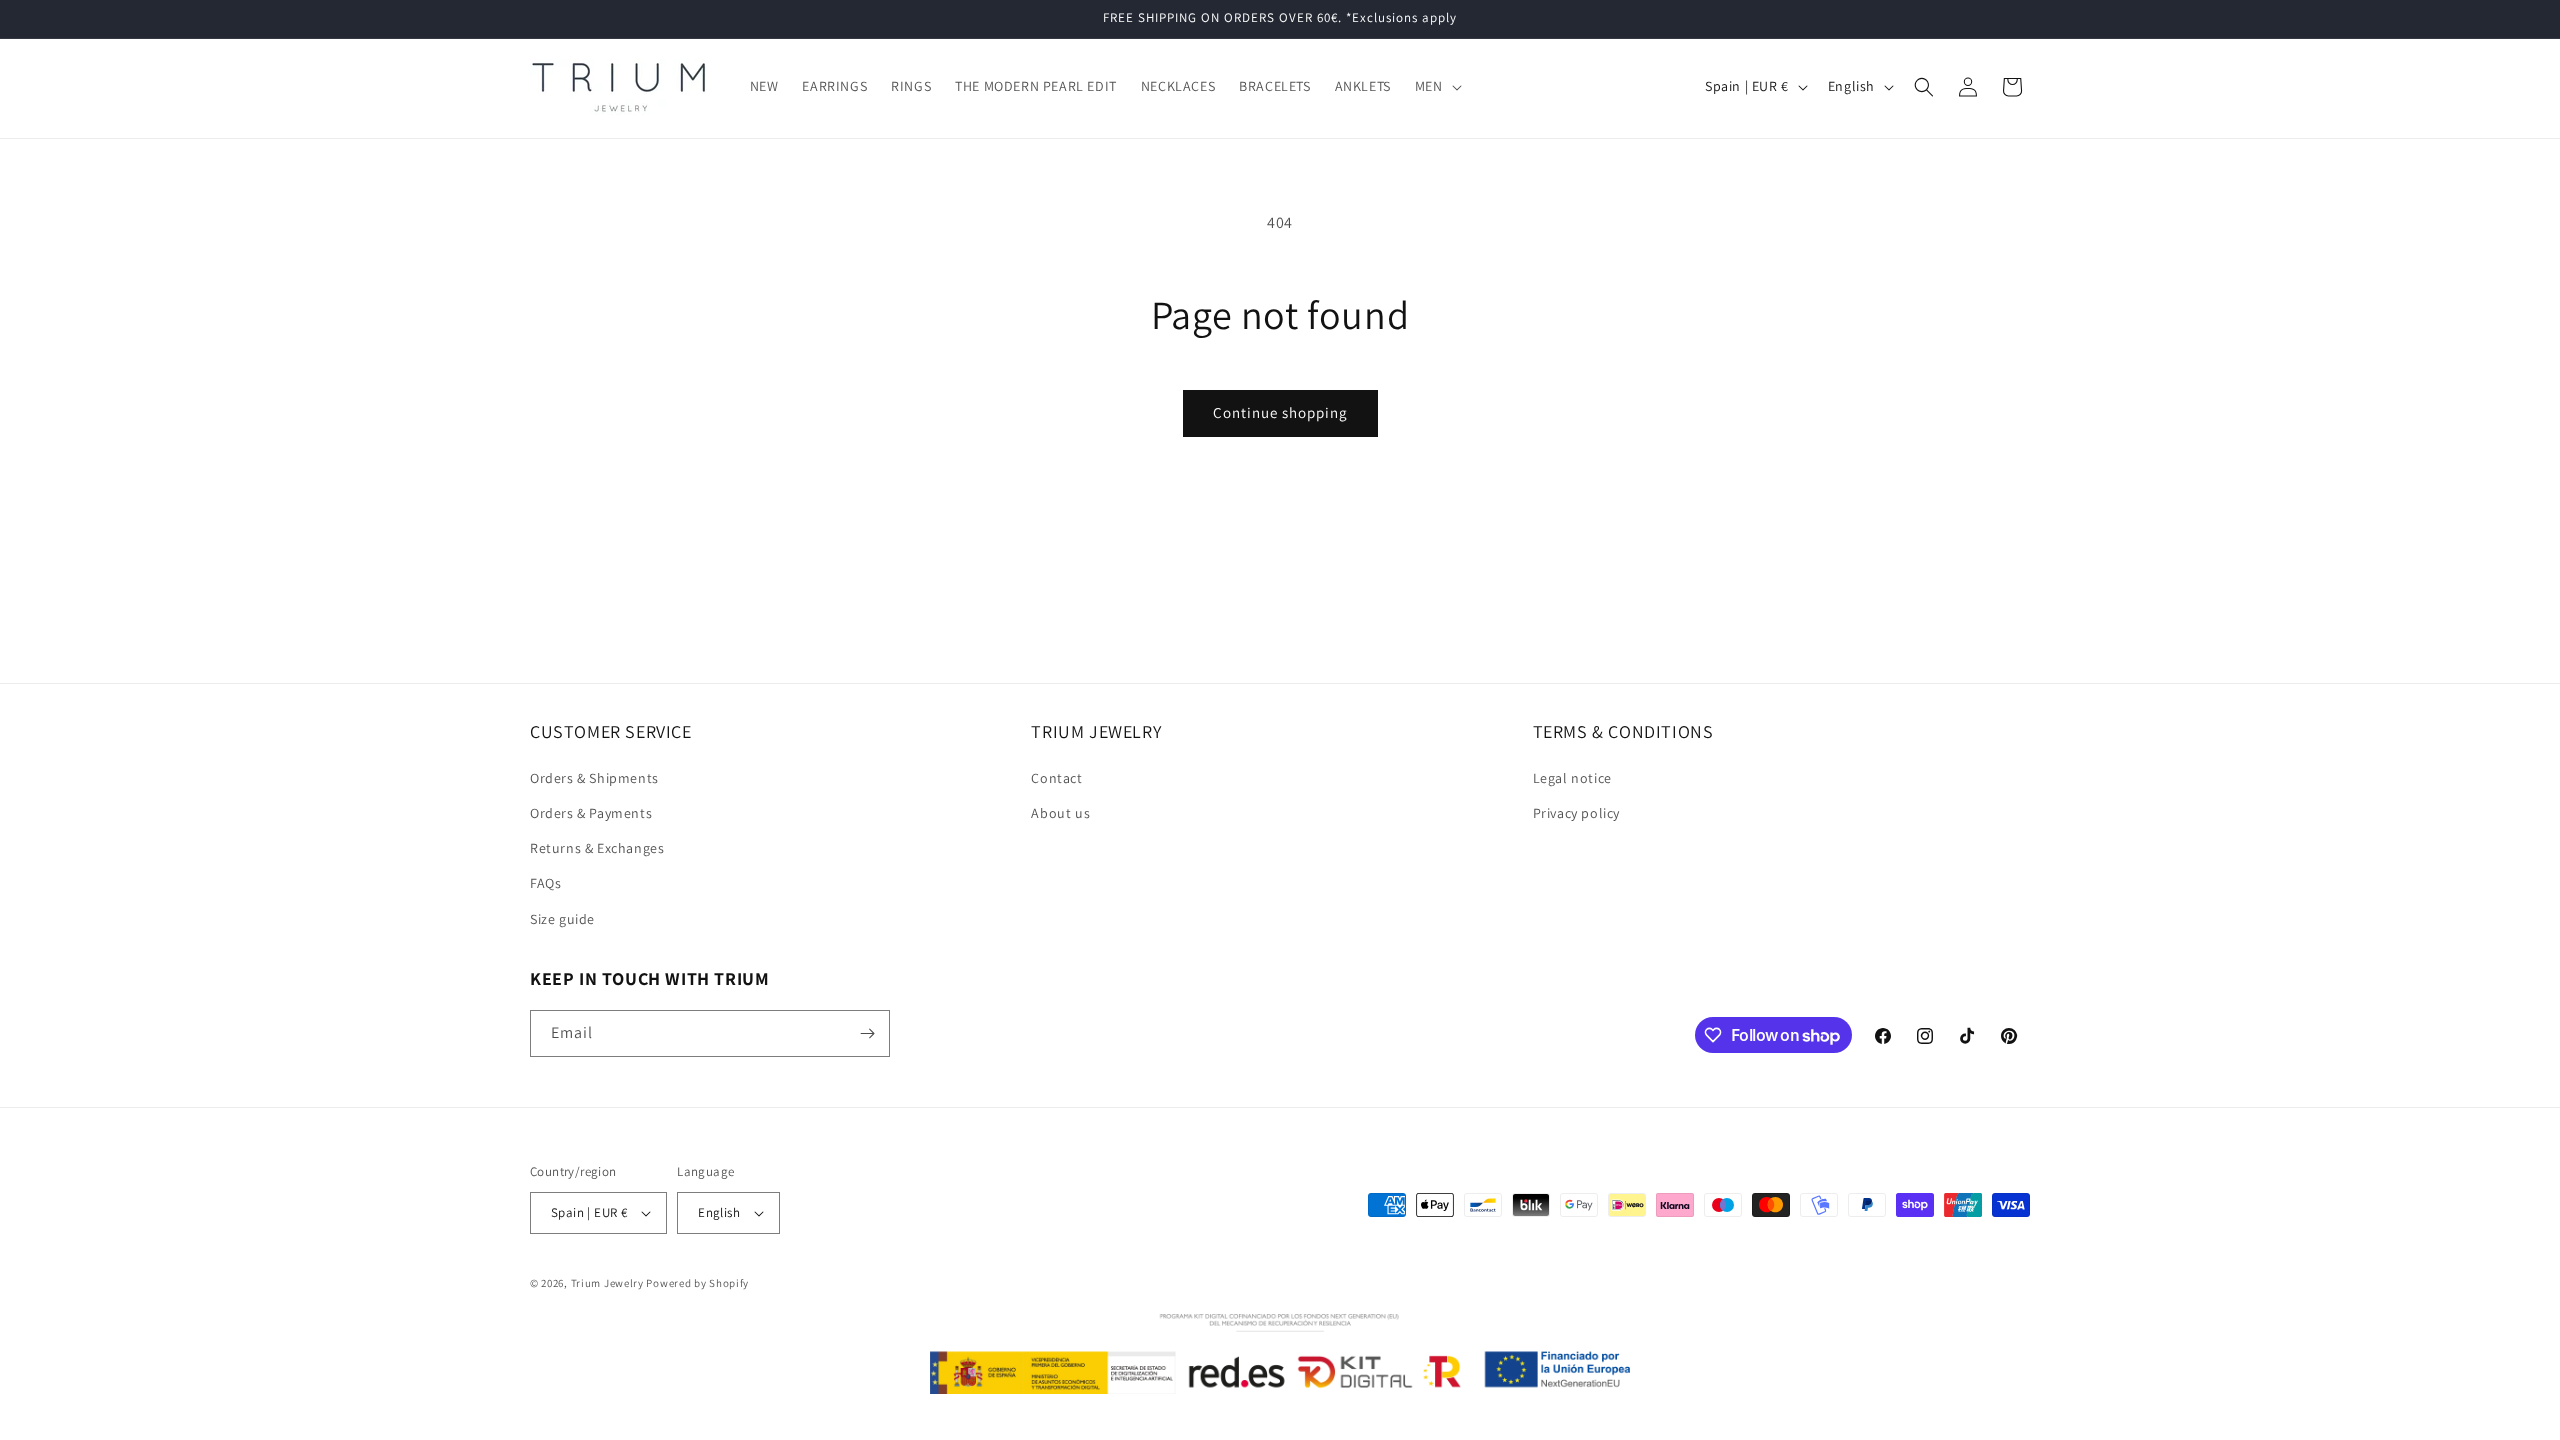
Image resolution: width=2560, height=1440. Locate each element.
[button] (1436, 86)
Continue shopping (1280, 412)
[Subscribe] (867, 1033)
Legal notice (1572, 778)
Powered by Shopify (697, 1283)
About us (1060, 813)
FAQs (545, 883)
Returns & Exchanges (597, 848)
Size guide (562, 919)
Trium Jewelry (607, 1283)
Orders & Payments (591, 813)
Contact (1056, 778)
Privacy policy (1576, 813)
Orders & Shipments (594, 778)
